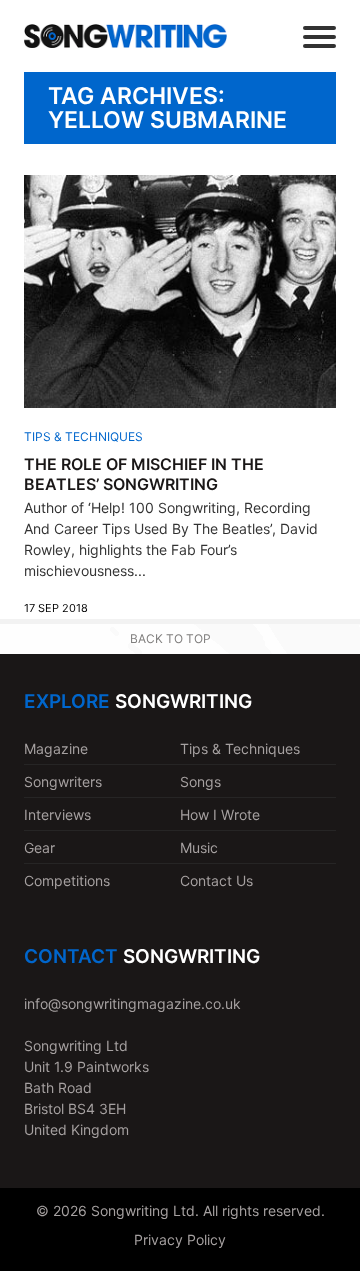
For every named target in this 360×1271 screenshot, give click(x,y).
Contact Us (216, 880)
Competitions (67, 880)
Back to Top (170, 638)
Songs (200, 781)
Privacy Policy (180, 1239)
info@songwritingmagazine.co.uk (132, 1003)
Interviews (57, 814)
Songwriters (63, 781)
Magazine (56, 748)
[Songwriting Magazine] (125, 35)
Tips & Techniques (83, 436)
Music (199, 847)
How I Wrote (220, 814)
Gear (39, 847)
